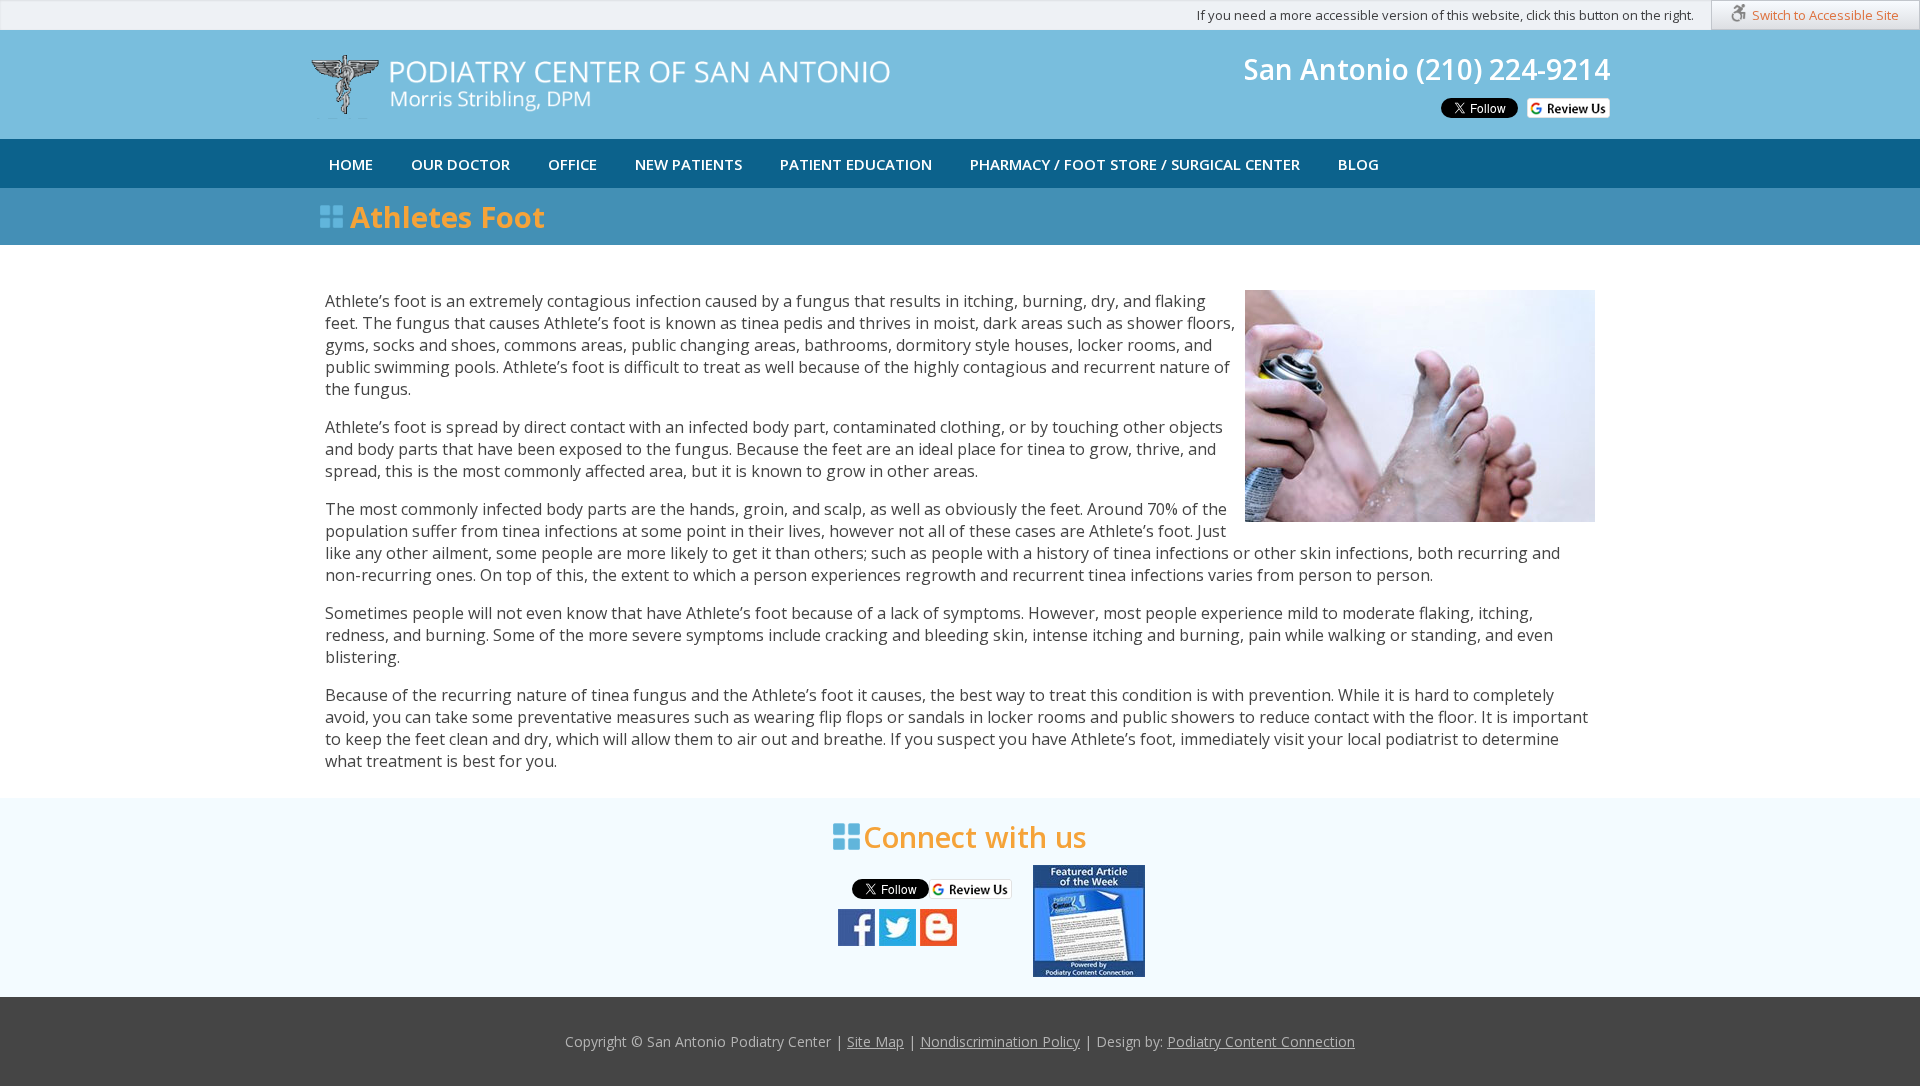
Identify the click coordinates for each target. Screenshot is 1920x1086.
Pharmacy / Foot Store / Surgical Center (1135, 164)
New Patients (688, 164)
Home (351, 164)
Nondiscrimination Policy (1000, 1041)
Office (572, 164)
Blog (1358, 164)
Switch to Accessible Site (1825, 15)
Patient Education (856, 164)
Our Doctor (460, 164)
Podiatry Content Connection (1261, 1041)
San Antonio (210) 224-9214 (1427, 69)
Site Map (875, 1041)
